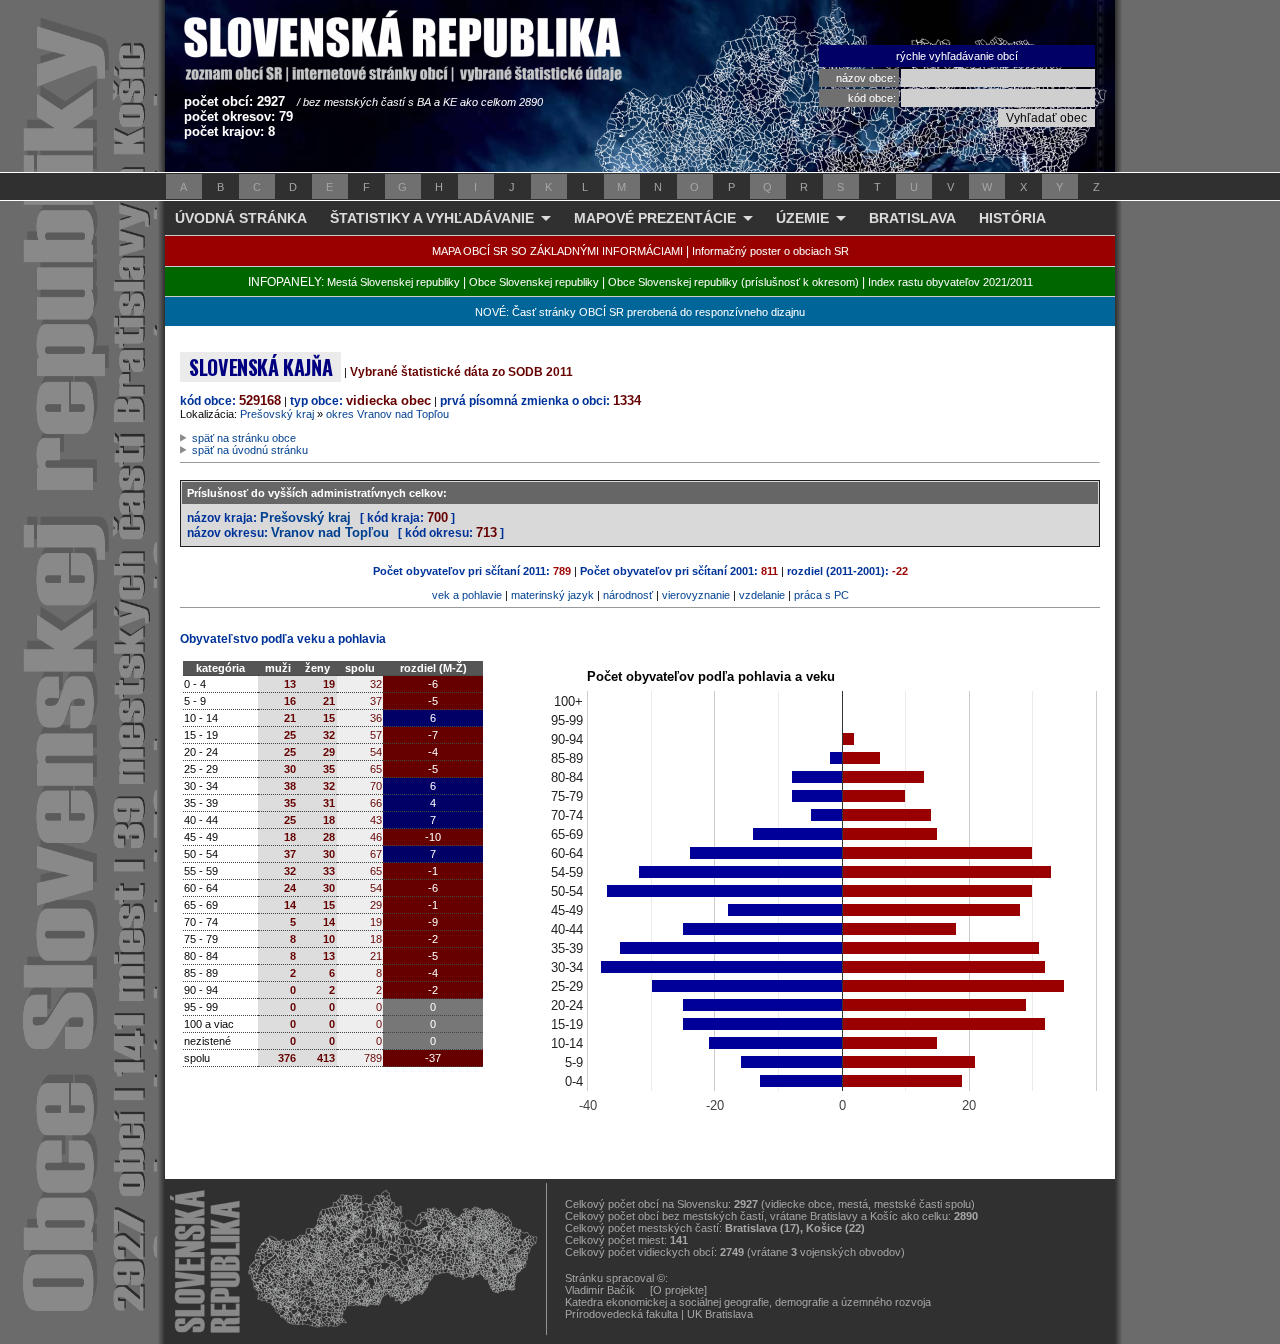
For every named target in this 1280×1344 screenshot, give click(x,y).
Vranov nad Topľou (330, 532)
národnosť (628, 595)
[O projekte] (678, 1290)
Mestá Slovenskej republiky (393, 282)
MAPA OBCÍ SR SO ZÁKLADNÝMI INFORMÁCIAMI (557, 251)
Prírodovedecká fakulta (621, 1314)
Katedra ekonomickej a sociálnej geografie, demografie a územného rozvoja (748, 1302)
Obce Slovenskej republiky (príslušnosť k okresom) (733, 282)
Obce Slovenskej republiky (534, 282)
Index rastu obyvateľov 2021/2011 (950, 282)
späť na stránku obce (244, 438)
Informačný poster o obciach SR (770, 251)
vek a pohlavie (467, 595)
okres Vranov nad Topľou (387, 414)
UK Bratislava (720, 1314)
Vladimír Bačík (600, 1290)
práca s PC (821, 595)
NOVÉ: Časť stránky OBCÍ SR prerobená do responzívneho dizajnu (640, 312)
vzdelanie (762, 595)
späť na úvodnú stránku (250, 450)
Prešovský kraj (277, 414)
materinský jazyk (552, 595)
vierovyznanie (696, 595)
